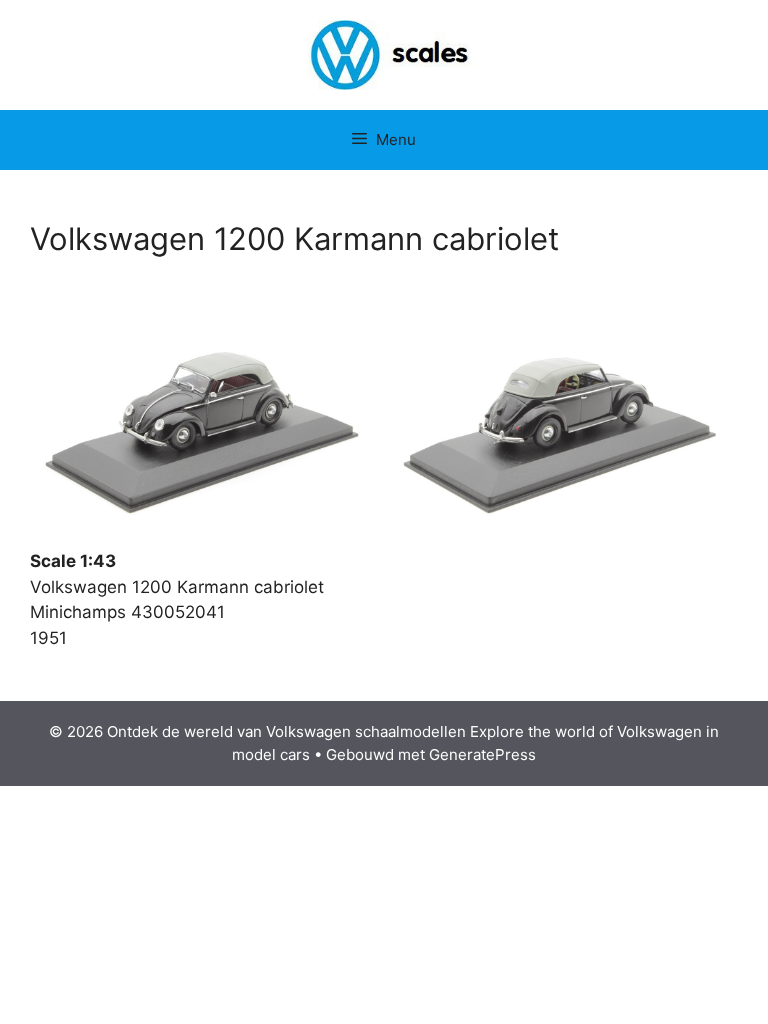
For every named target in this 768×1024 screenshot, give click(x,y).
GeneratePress (482, 754)
